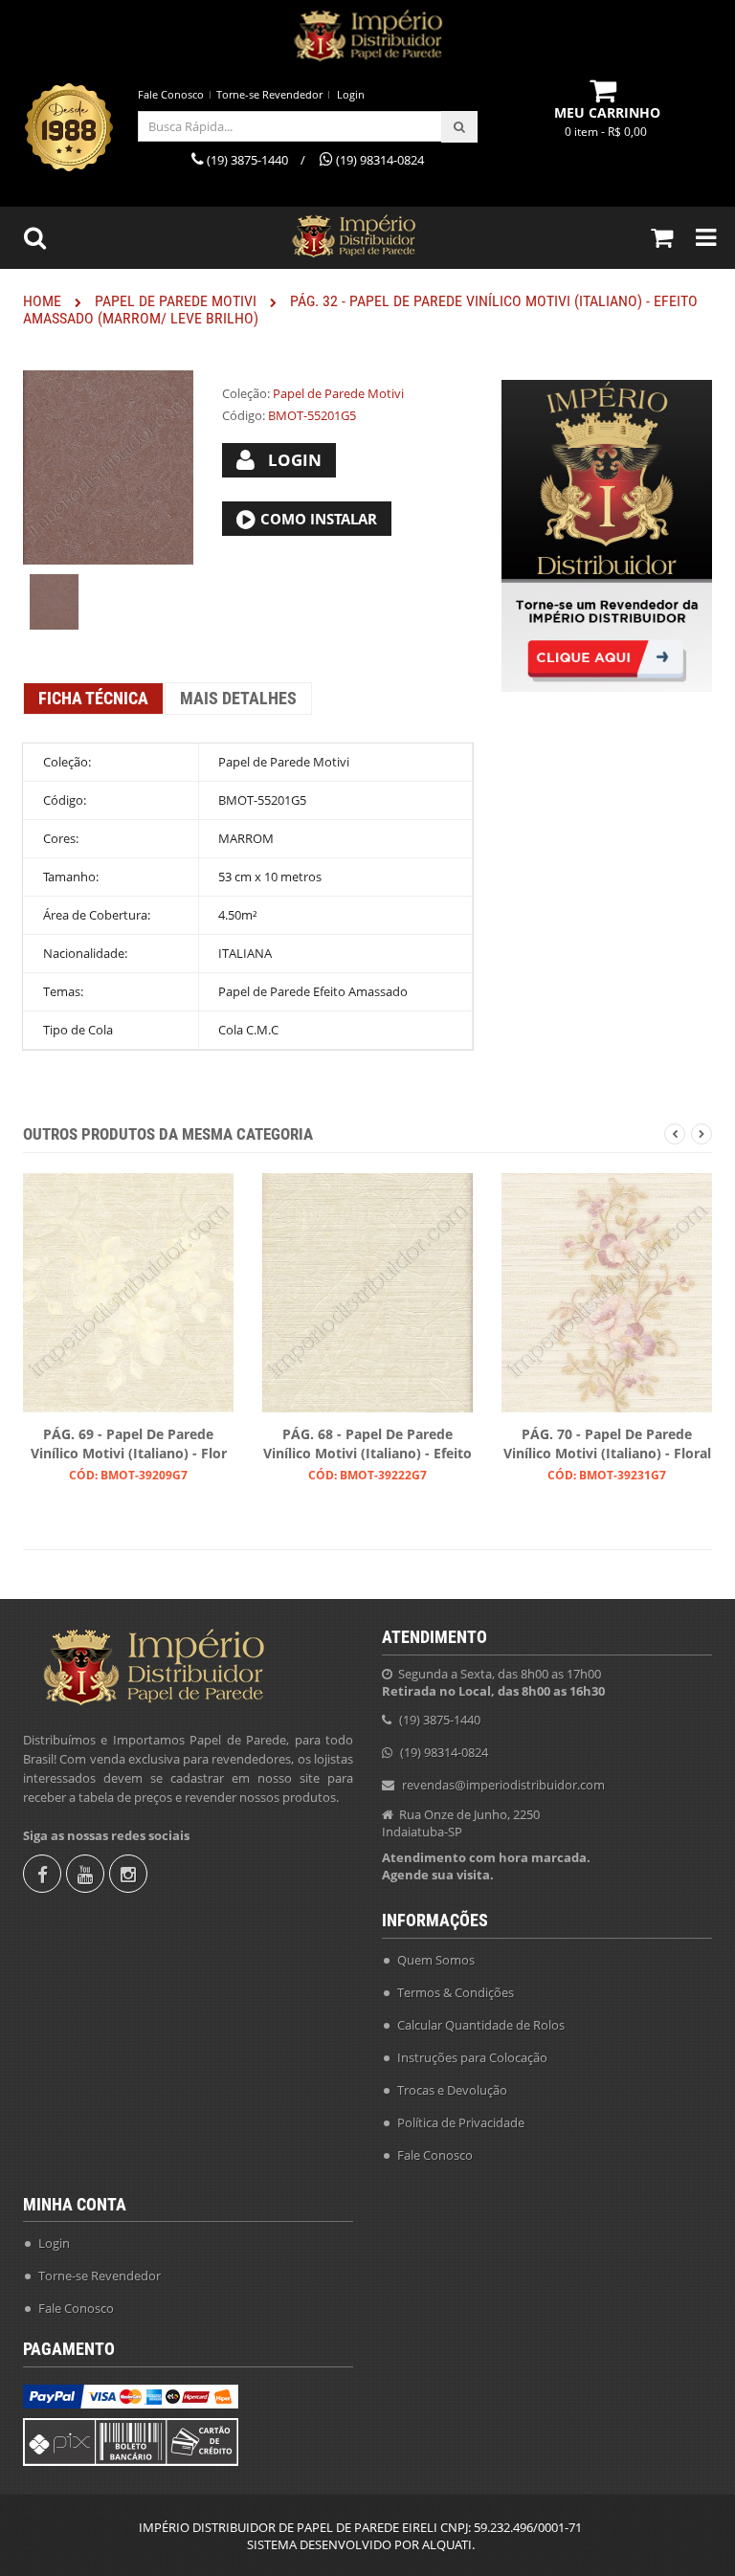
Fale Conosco (171, 94)
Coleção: (246, 393)
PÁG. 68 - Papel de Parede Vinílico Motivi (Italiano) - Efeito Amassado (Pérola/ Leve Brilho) (367, 1445)
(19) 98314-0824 (444, 1752)
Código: (244, 415)
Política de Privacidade (461, 2122)
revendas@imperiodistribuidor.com (503, 1785)
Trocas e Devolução (452, 2090)
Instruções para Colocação (472, 2057)
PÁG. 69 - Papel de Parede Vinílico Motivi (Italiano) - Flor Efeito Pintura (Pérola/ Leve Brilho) (129, 1445)
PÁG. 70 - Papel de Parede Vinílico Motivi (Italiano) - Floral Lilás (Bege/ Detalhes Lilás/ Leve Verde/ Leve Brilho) (607, 1445)
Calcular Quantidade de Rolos (481, 2025)
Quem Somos (436, 1960)
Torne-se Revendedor (269, 94)
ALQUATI (447, 2544)
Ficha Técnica (93, 698)
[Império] (367, 36)
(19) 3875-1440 (440, 1720)
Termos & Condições (456, 1992)
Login (351, 94)
